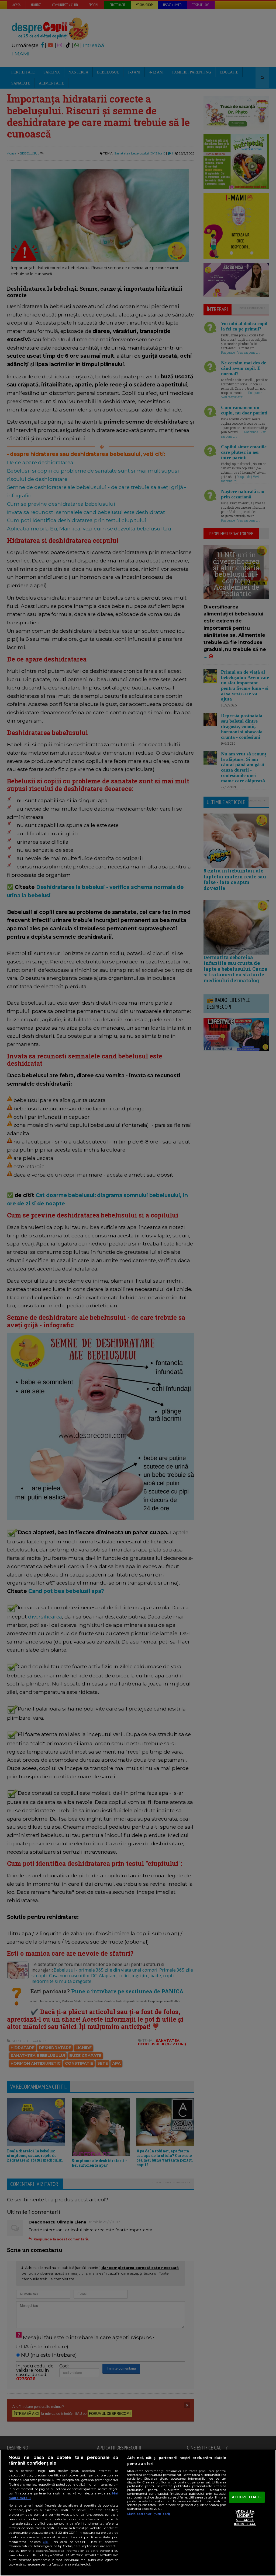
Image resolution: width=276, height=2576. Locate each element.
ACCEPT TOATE (247, 2497)
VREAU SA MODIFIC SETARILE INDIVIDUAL (245, 2518)
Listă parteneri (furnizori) (149, 2514)
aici (46, 2542)
